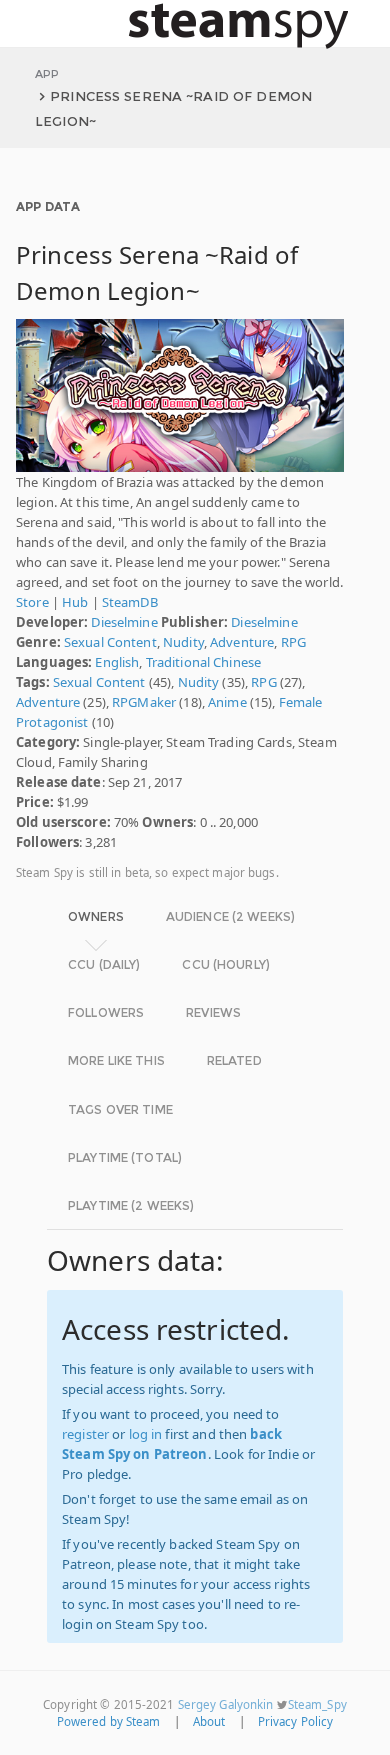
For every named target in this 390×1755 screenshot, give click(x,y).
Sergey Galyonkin (226, 1704)
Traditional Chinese (203, 662)
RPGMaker (144, 702)
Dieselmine (124, 622)
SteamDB (130, 602)
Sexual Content (110, 642)
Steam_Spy (317, 1704)
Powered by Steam (109, 1721)
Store (32, 602)
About (209, 1721)
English (117, 662)
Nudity (183, 642)
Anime (227, 702)
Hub (75, 602)
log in (146, 1434)
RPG (293, 642)
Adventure (242, 642)
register (85, 1434)
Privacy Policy (296, 1721)
